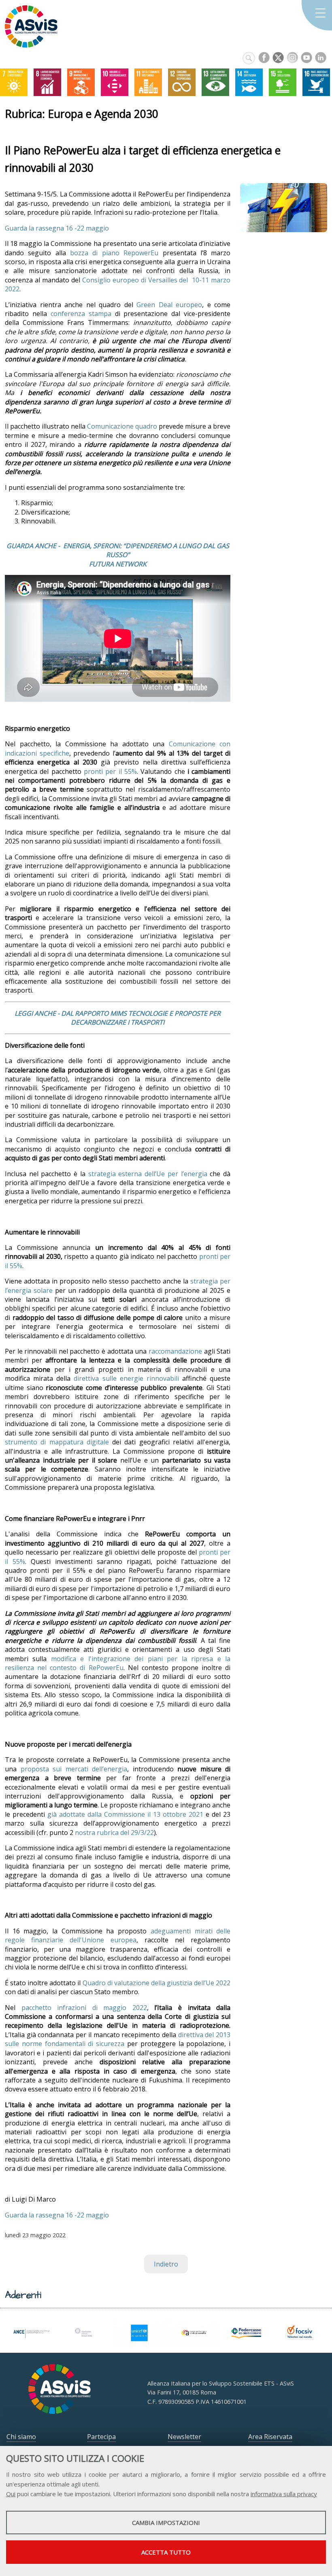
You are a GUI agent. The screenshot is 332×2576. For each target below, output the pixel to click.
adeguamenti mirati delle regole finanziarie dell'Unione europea (118, 1935)
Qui (11, 2494)
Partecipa (101, 2437)
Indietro (166, 2264)
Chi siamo (21, 2437)
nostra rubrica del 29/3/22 (114, 1833)
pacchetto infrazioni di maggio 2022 (84, 2008)
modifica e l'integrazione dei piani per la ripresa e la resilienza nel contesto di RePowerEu (118, 1663)
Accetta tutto (166, 2552)
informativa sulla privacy (284, 2494)
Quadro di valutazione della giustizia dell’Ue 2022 (157, 1983)
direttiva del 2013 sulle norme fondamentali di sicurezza (118, 2039)
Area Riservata (270, 2437)
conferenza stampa (81, 314)
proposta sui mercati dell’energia (74, 1769)
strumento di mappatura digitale (57, 1442)
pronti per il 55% (110, 771)
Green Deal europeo (169, 305)
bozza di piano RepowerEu (114, 253)
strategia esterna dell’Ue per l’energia (148, 1174)
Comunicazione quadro (122, 426)
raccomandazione (175, 1351)
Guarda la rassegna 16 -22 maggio (57, 228)
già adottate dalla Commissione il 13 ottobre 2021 (125, 1814)
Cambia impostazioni (166, 2523)
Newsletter (184, 2437)
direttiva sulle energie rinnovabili (126, 1378)
